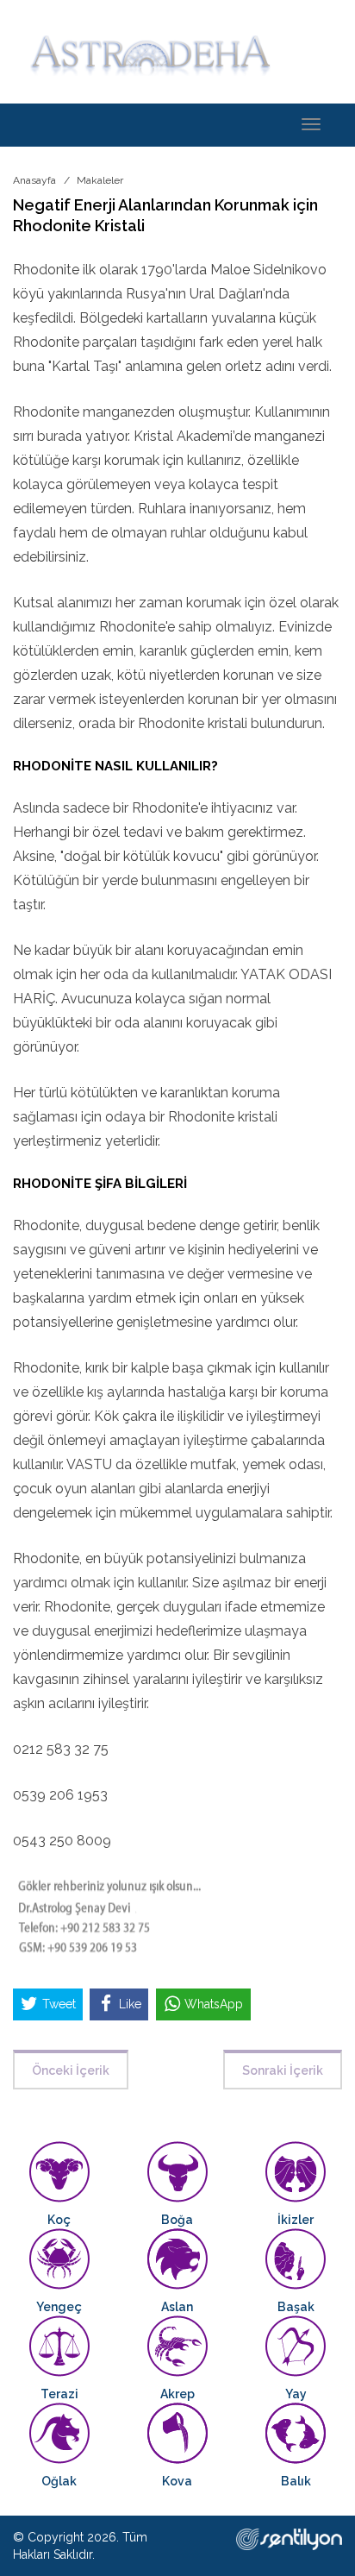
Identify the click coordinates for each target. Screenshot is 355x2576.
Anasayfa (34, 180)
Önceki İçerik (71, 2070)
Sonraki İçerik (283, 2070)
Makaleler (100, 180)
